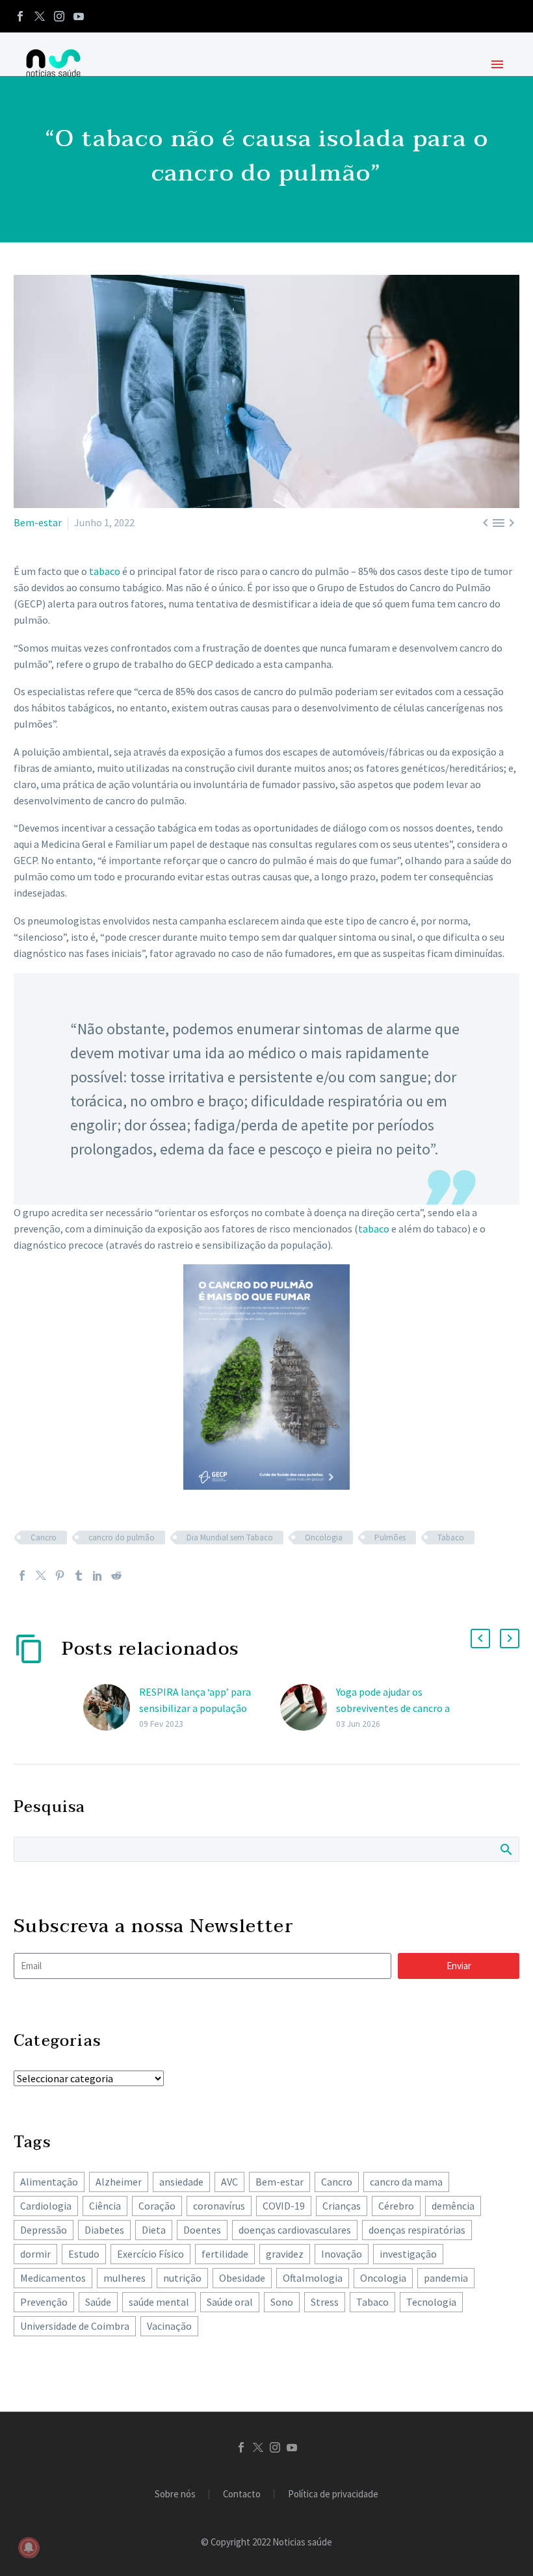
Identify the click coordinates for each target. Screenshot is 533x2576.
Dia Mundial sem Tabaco (230, 1537)
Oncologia (324, 1537)
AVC (229, 2182)
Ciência (105, 2206)
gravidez (285, 2254)
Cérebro (396, 2206)
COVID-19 (284, 2206)
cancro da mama (406, 2182)
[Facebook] (20, 16)
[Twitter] (40, 16)
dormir (35, 2254)
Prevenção (44, 2302)
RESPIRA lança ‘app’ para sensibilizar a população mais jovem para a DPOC (195, 1708)
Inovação (342, 2254)
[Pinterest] (60, 1575)
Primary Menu (497, 64)
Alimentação (49, 2182)
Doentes (202, 2230)
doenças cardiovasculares (295, 2230)
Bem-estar (38, 522)
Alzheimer (119, 2182)
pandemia (446, 2278)
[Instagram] (59, 16)
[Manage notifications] (29, 2547)
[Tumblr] (79, 1575)
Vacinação (169, 2326)
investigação (408, 2254)
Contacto (242, 2494)
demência (453, 2206)
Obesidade (242, 2278)
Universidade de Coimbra (75, 2326)
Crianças (342, 2206)
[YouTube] (79, 16)
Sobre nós (175, 2494)
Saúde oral (230, 2302)
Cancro (44, 1537)
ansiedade (181, 2182)
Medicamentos (53, 2278)
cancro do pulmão (122, 1537)
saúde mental (159, 2302)
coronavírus (219, 2206)
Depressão (44, 2230)
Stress (325, 2302)
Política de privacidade (333, 2494)
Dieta (154, 2230)
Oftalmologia (313, 2278)
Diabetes (104, 2230)
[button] (480, 1639)
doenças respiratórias (417, 2230)
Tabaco (451, 1537)
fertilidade (225, 2254)
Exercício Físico (150, 2254)
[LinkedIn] (97, 1575)
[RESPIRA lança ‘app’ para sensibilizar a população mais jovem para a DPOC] (111, 1708)
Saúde (98, 2302)
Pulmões (390, 1537)
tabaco (105, 571)
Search (505, 1849)
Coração (157, 2206)
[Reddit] (116, 1575)
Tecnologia (431, 2302)
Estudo (84, 2254)
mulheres (124, 2278)
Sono (282, 2302)
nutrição (182, 2278)
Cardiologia (46, 2206)
